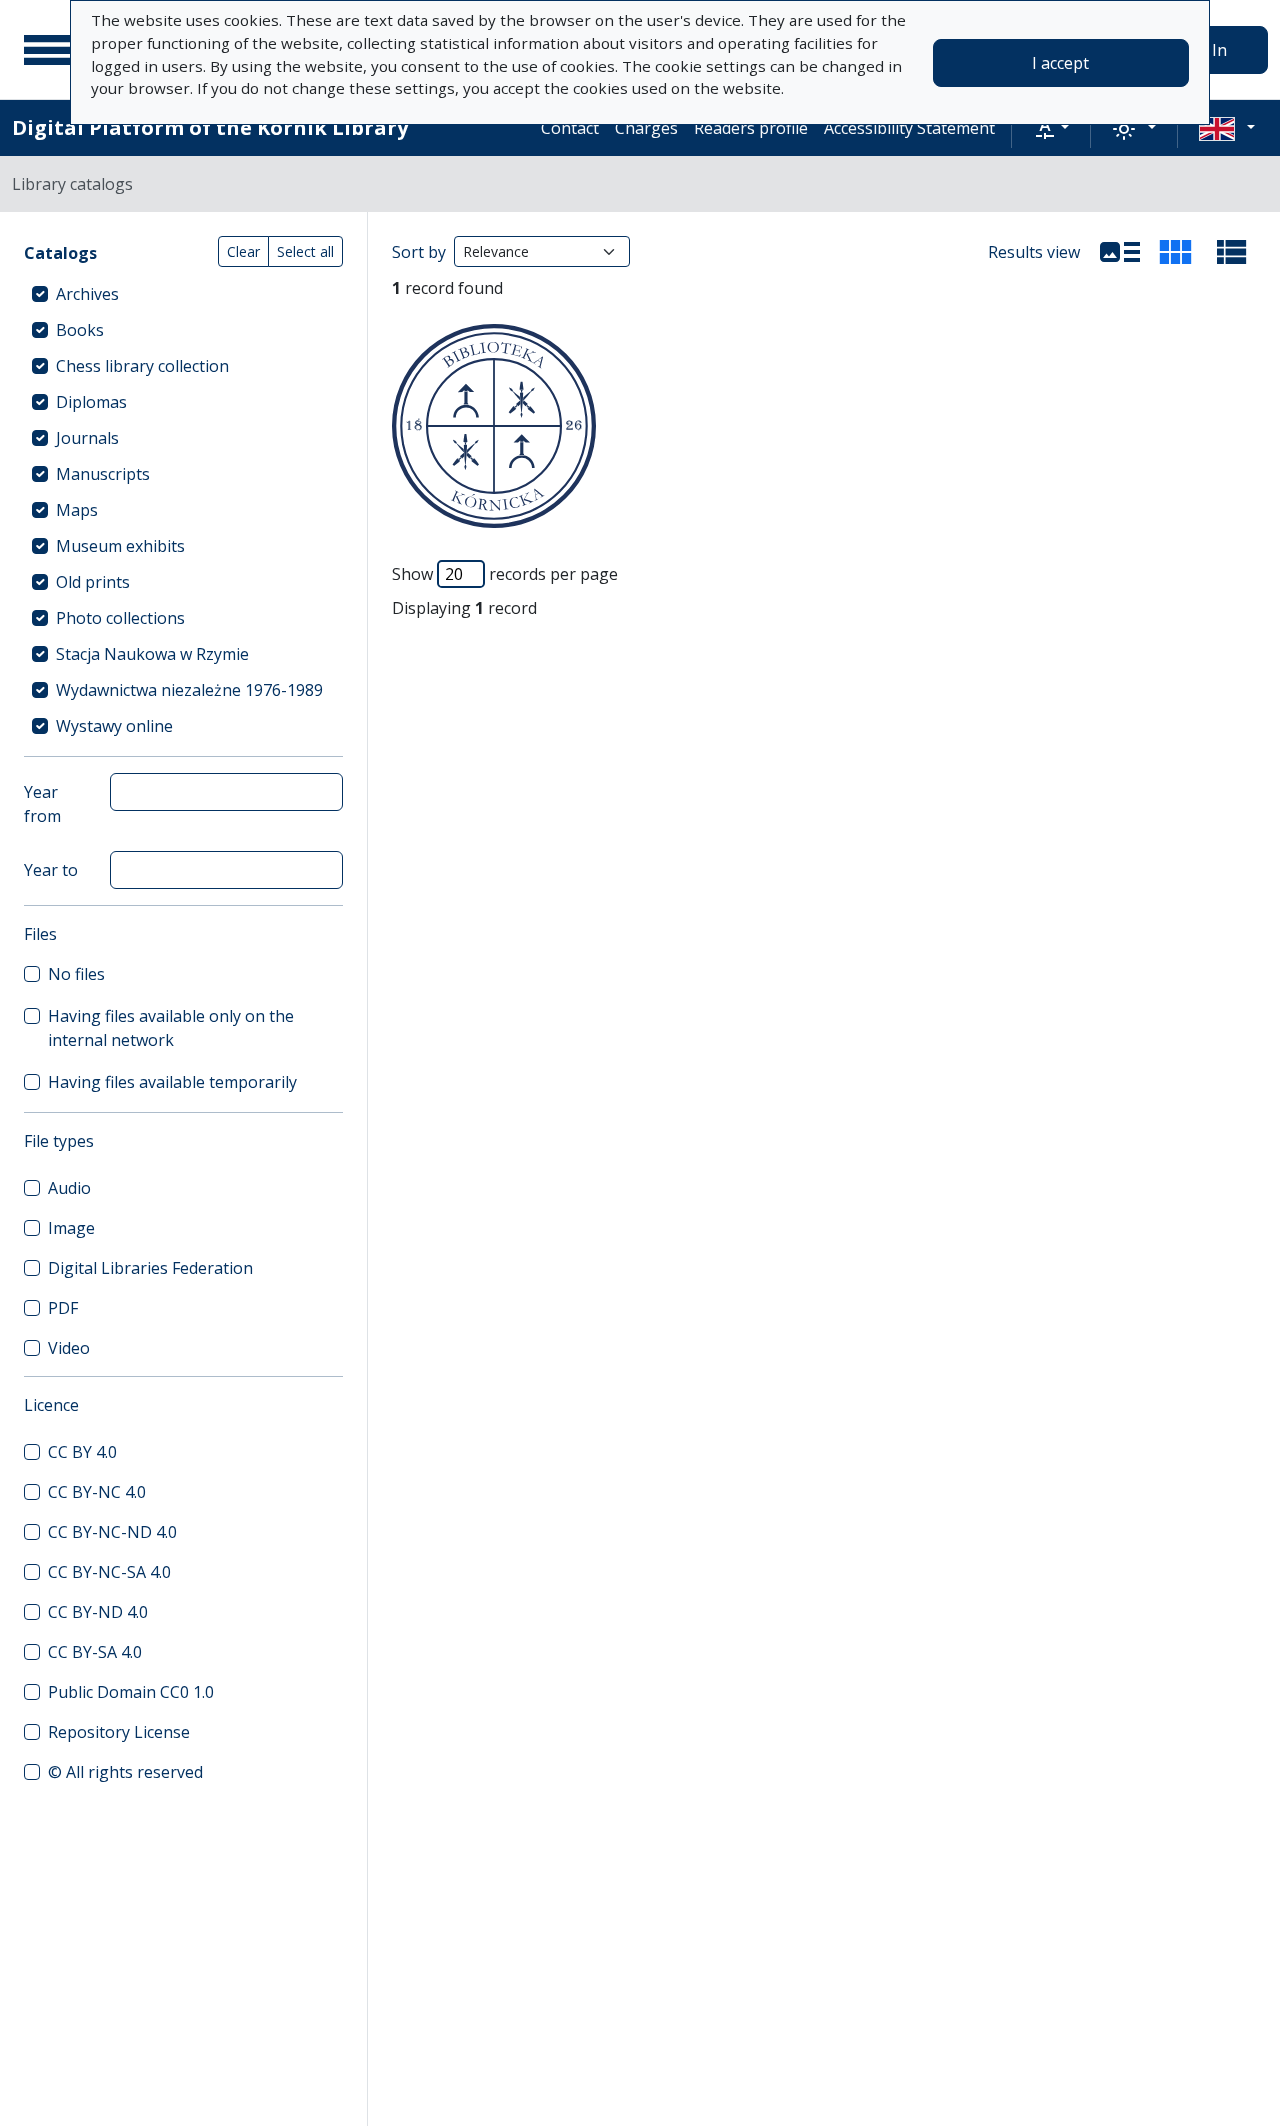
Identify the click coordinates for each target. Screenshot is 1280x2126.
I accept (1060, 63)
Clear (243, 251)
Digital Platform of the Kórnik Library (210, 127)
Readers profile (751, 128)
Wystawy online (114, 726)
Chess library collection (142, 366)
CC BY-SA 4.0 (95, 1652)
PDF (63, 1308)
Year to (51, 870)
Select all (305, 251)
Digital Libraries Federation (150, 1268)
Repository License (119, 1732)
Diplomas (91, 402)
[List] (1120, 252)
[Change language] (1227, 128)
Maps (77, 510)
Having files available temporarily (172, 1082)
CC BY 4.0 (82, 1452)
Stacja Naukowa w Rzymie (152, 654)
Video (69, 1348)
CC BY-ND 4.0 (98, 1612)
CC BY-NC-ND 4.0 (112, 1532)
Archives (87, 294)
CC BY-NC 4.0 (97, 1492)
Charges (646, 128)
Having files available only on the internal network (171, 1028)
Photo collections (120, 618)
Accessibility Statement (909, 128)
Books (80, 330)
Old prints (93, 582)
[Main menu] (49, 50)
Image (71, 1228)
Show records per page (505, 574)
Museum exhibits (120, 546)
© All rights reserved (125, 1772)
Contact (570, 128)
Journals (87, 438)
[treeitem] (183, 294)
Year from (42, 804)
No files (76, 974)
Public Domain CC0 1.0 (131, 1692)
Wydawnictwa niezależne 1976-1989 (189, 690)
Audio (69, 1188)
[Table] (1232, 252)
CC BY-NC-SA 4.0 (109, 1572)
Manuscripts (103, 474)
